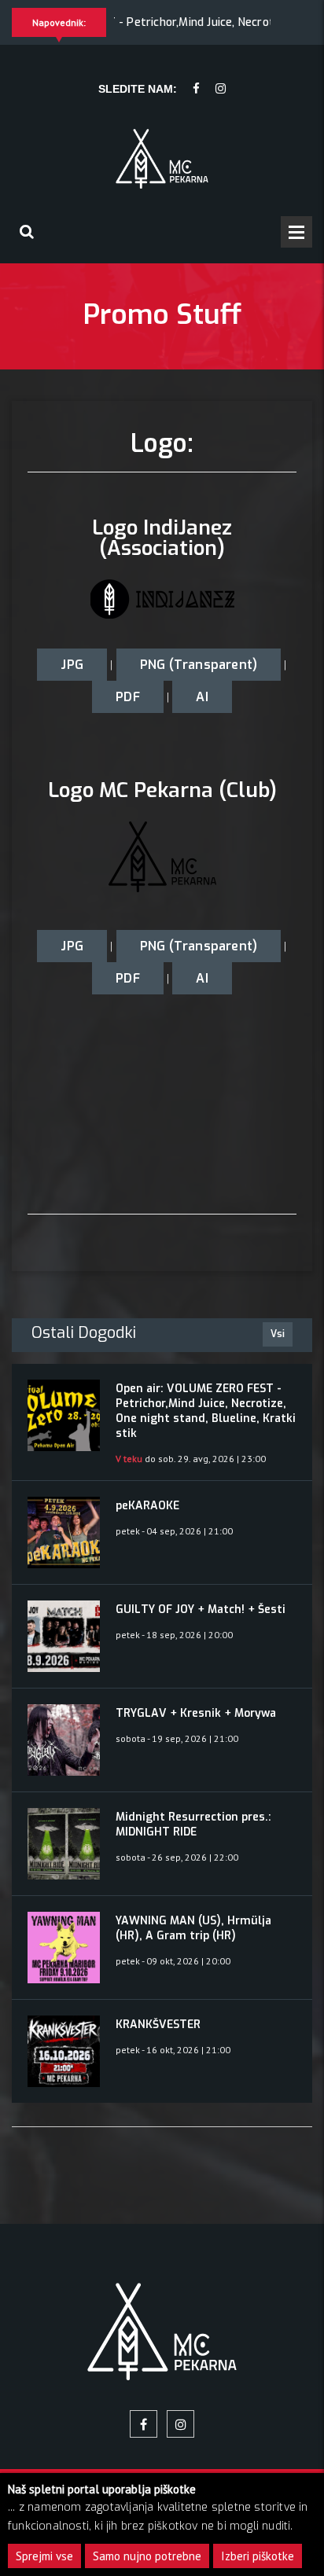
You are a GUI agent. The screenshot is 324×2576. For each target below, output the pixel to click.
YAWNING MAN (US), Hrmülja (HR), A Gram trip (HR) (193, 1928)
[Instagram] (221, 89)
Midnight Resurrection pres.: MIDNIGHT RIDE (193, 1825)
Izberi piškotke (258, 2556)
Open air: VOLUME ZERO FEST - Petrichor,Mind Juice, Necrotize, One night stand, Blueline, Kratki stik (206, 1411)
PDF (128, 697)
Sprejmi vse (44, 2556)
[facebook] (196, 89)
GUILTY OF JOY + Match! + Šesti (201, 1610)
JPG (72, 665)
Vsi (278, 1334)
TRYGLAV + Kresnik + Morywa (196, 1713)
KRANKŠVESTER (158, 2025)
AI (202, 697)
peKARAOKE (147, 1506)
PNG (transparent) (199, 665)
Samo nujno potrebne (147, 2556)
